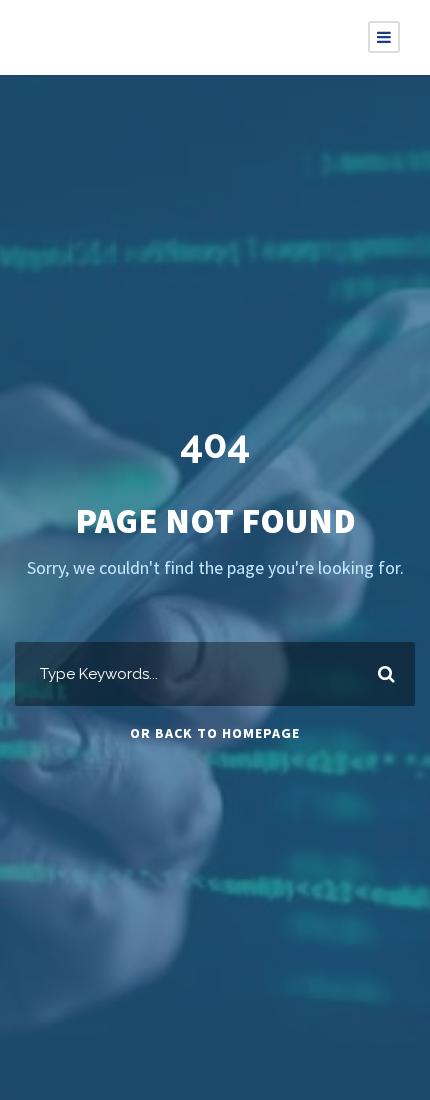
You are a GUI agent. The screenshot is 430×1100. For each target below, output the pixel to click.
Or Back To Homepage (215, 733)
